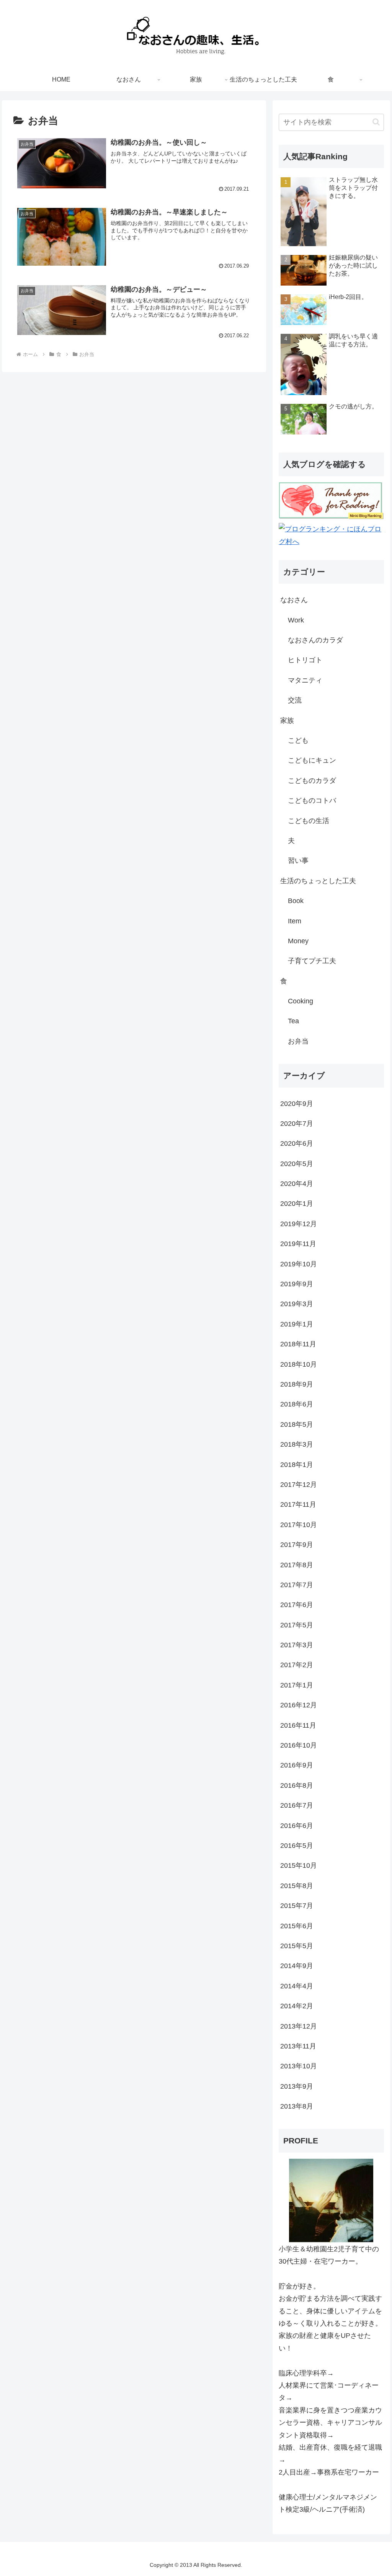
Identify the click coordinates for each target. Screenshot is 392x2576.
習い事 (298, 861)
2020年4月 (297, 1184)
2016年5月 (297, 1846)
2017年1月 (297, 1685)
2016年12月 (299, 1705)
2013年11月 (298, 2046)
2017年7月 (297, 1585)
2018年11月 (298, 1344)
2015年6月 (297, 1926)
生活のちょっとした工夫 (318, 881)
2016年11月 (298, 1725)
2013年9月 (297, 2086)
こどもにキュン (312, 760)
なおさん (294, 600)
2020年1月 (297, 1204)
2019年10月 (299, 1264)
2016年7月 (297, 1805)
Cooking (301, 1001)
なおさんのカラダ (315, 640)
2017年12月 (299, 1485)
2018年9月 (297, 1384)
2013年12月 (299, 2026)
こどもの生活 (309, 821)
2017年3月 (297, 1645)
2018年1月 (297, 1465)
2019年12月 (299, 1224)
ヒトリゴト (305, 660)
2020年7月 (297, 1124)
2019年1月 (297, 1324)
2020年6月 (297, 1143)
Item (295, 921)
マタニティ (305, 680)
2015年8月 (297, 1886)
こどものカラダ (312, 781)
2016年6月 (297, 1826)
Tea (293, 1021)
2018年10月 (299, 1364)
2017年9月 (297, 1545)
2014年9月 (297, 1966)
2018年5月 (297, 1424)
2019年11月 (298, 1244)
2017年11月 (298, 1504)
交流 (295, 700)
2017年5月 (297, 1625)
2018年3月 (297, 1444)
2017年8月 (297, 1565)
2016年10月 (299, 1745)
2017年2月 (297, 1665)
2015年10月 (299, 1865)
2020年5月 (297, 1164)
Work (296, 620)
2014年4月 (297, 1986)
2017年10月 (299, 1525)
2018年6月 (297, 1404)
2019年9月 (297, 1284)
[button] (376, 122)
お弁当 (298, 1041)
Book (296, 901)
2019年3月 (297, 1304)
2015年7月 (297, 1906)
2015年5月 (297, 1946)
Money (298, 941)
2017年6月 (297, 1605)
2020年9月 (297, 1104)
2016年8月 (297, 1785)
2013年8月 (297, 2106)
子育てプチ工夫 (312, 961)
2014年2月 (297, 2006)
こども (298, 740)
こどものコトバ (312, 800)
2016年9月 (297, 1765)
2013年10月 (299, 2066)
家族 (287, 720)
